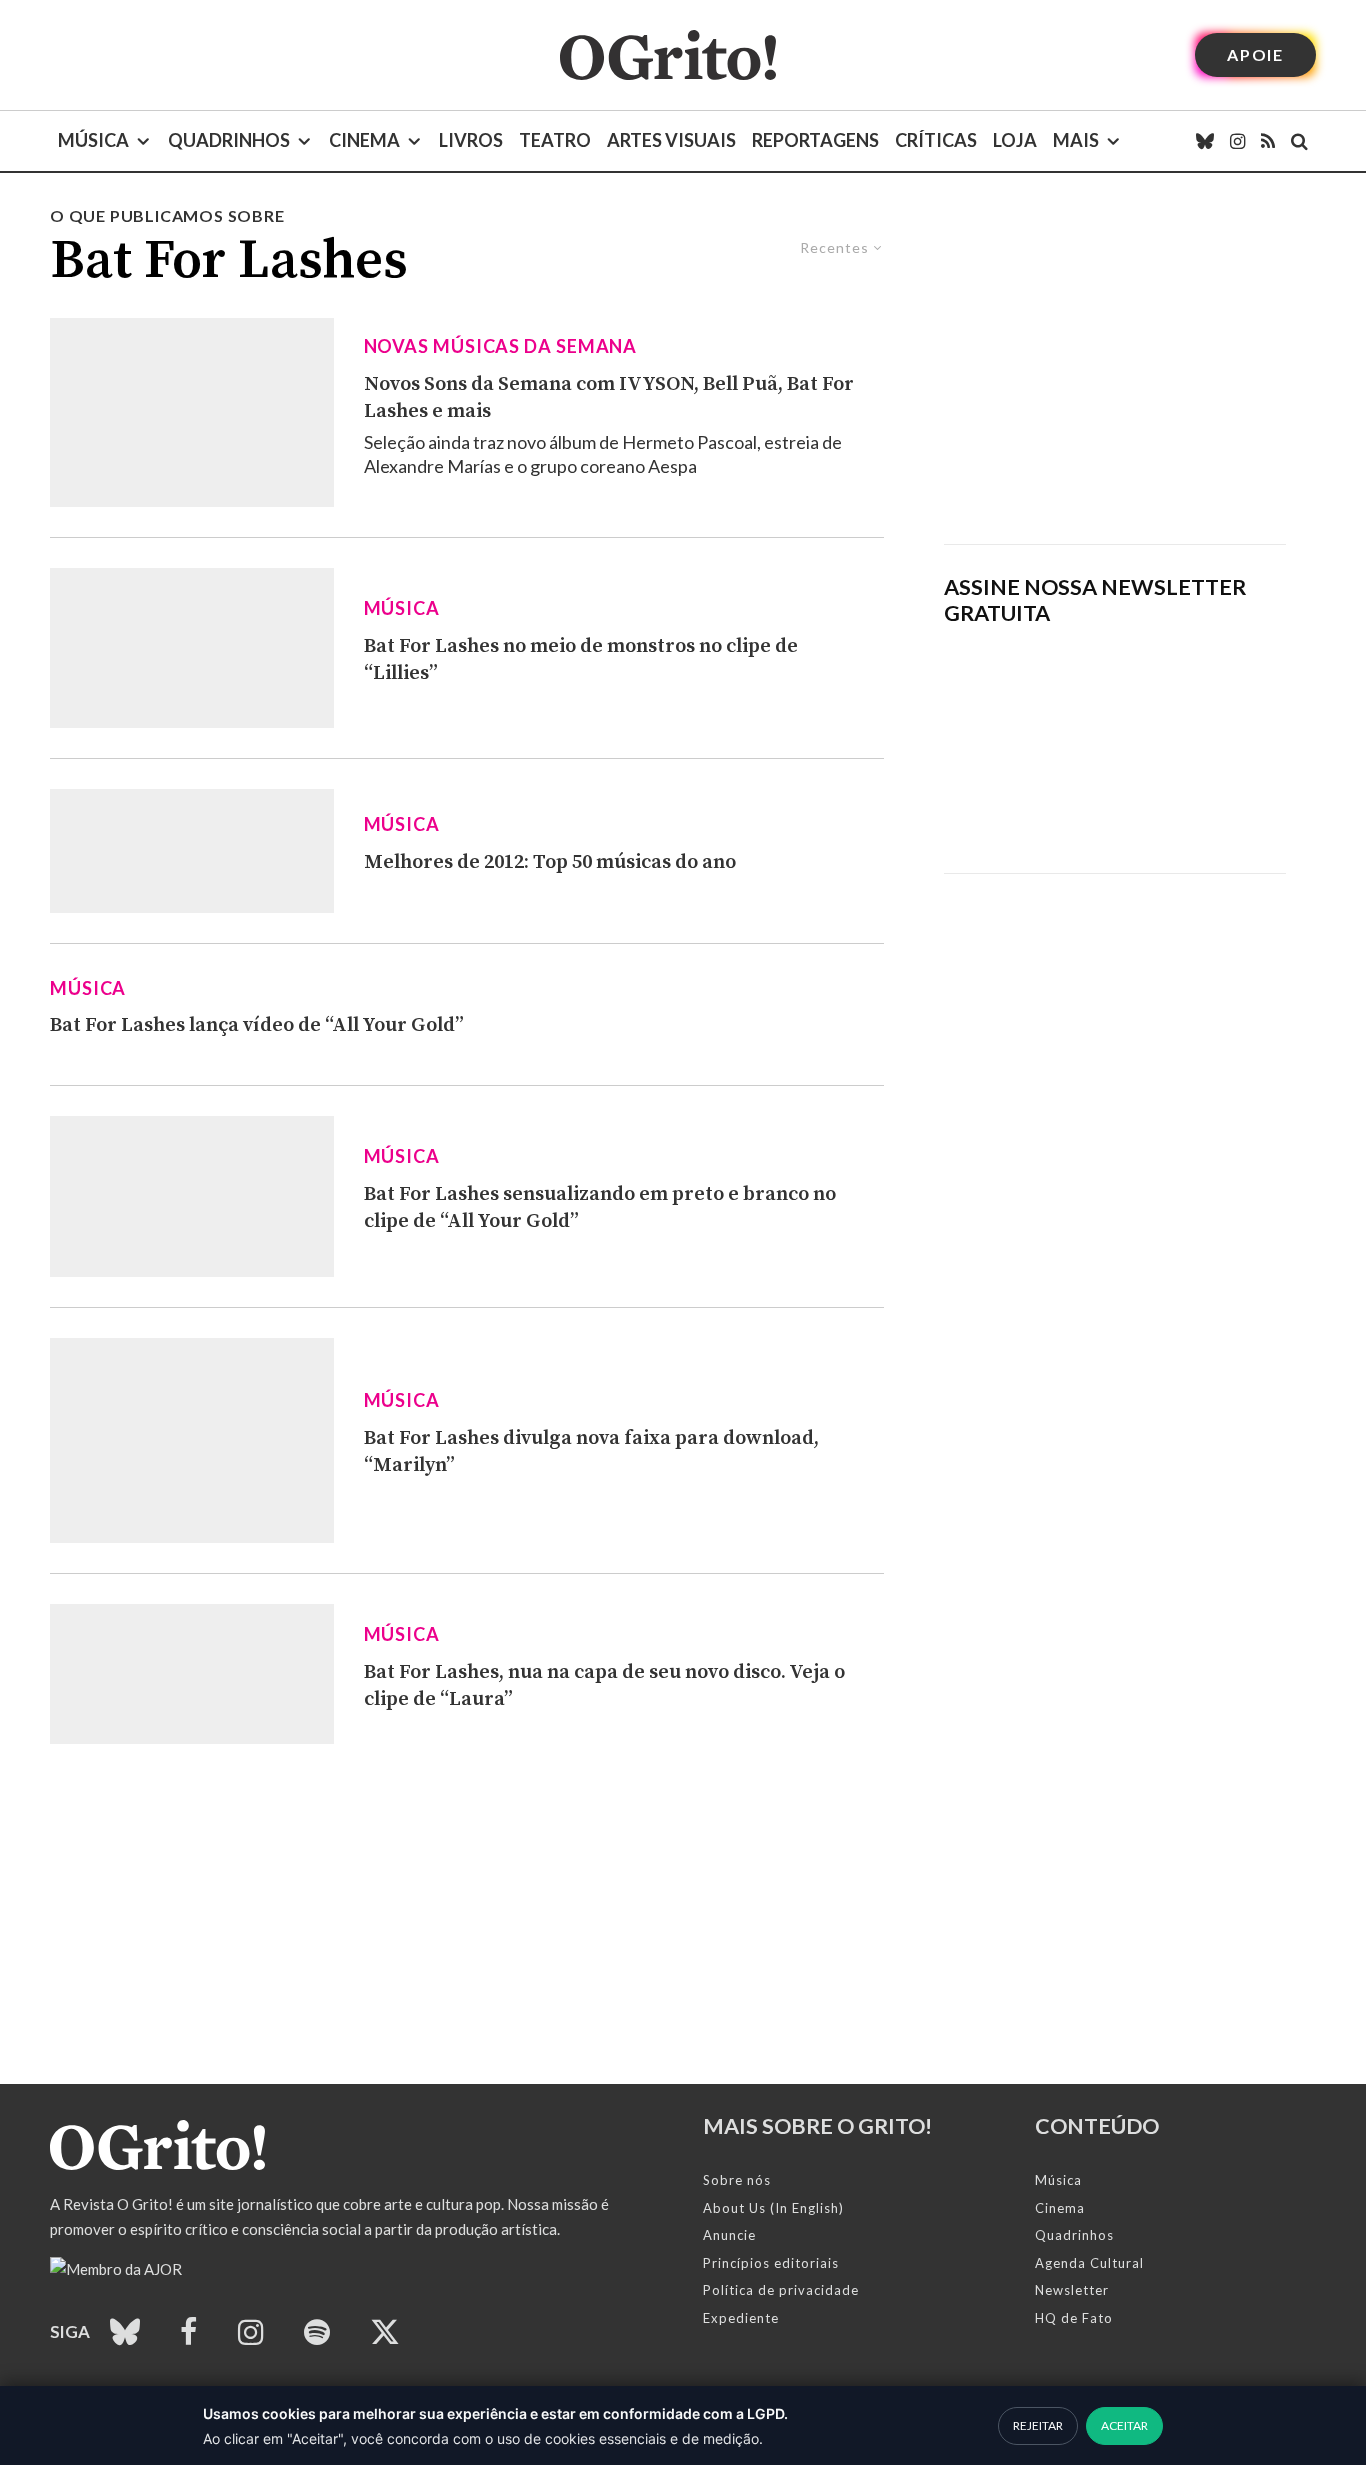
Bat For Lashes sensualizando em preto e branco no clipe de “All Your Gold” (600, 1208)
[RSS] (1268, 141)
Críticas (936, 140)
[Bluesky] (1205, 141)
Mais (1076, 140)
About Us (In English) (773, 2208)
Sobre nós (737, 2180)
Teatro (555, 140)
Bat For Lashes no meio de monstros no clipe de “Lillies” (581, 660)
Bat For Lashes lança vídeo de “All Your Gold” (257, 1025)
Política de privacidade (781, 2290)
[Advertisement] (1115, 374)
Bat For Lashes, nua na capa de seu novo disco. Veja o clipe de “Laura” (604, 1686)
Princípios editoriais (771, 2263)
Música (93, 140)
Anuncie (729, 2235)
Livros (471, 140)
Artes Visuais (671, 140)
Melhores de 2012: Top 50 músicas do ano (550, 862)
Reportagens (815, 140)
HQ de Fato (1074, 2318)
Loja (1015, 140)
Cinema (364, 140)
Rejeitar (1038, 2425)
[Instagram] (1237, 141)
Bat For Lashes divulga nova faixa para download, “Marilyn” (591, 1452)
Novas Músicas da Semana (501, 346)
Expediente (741, 2318)
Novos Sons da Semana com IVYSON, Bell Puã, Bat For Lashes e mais (609, 398)
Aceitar (1124, 2425)
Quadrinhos (229, 140)
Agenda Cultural (1089, 2263)
